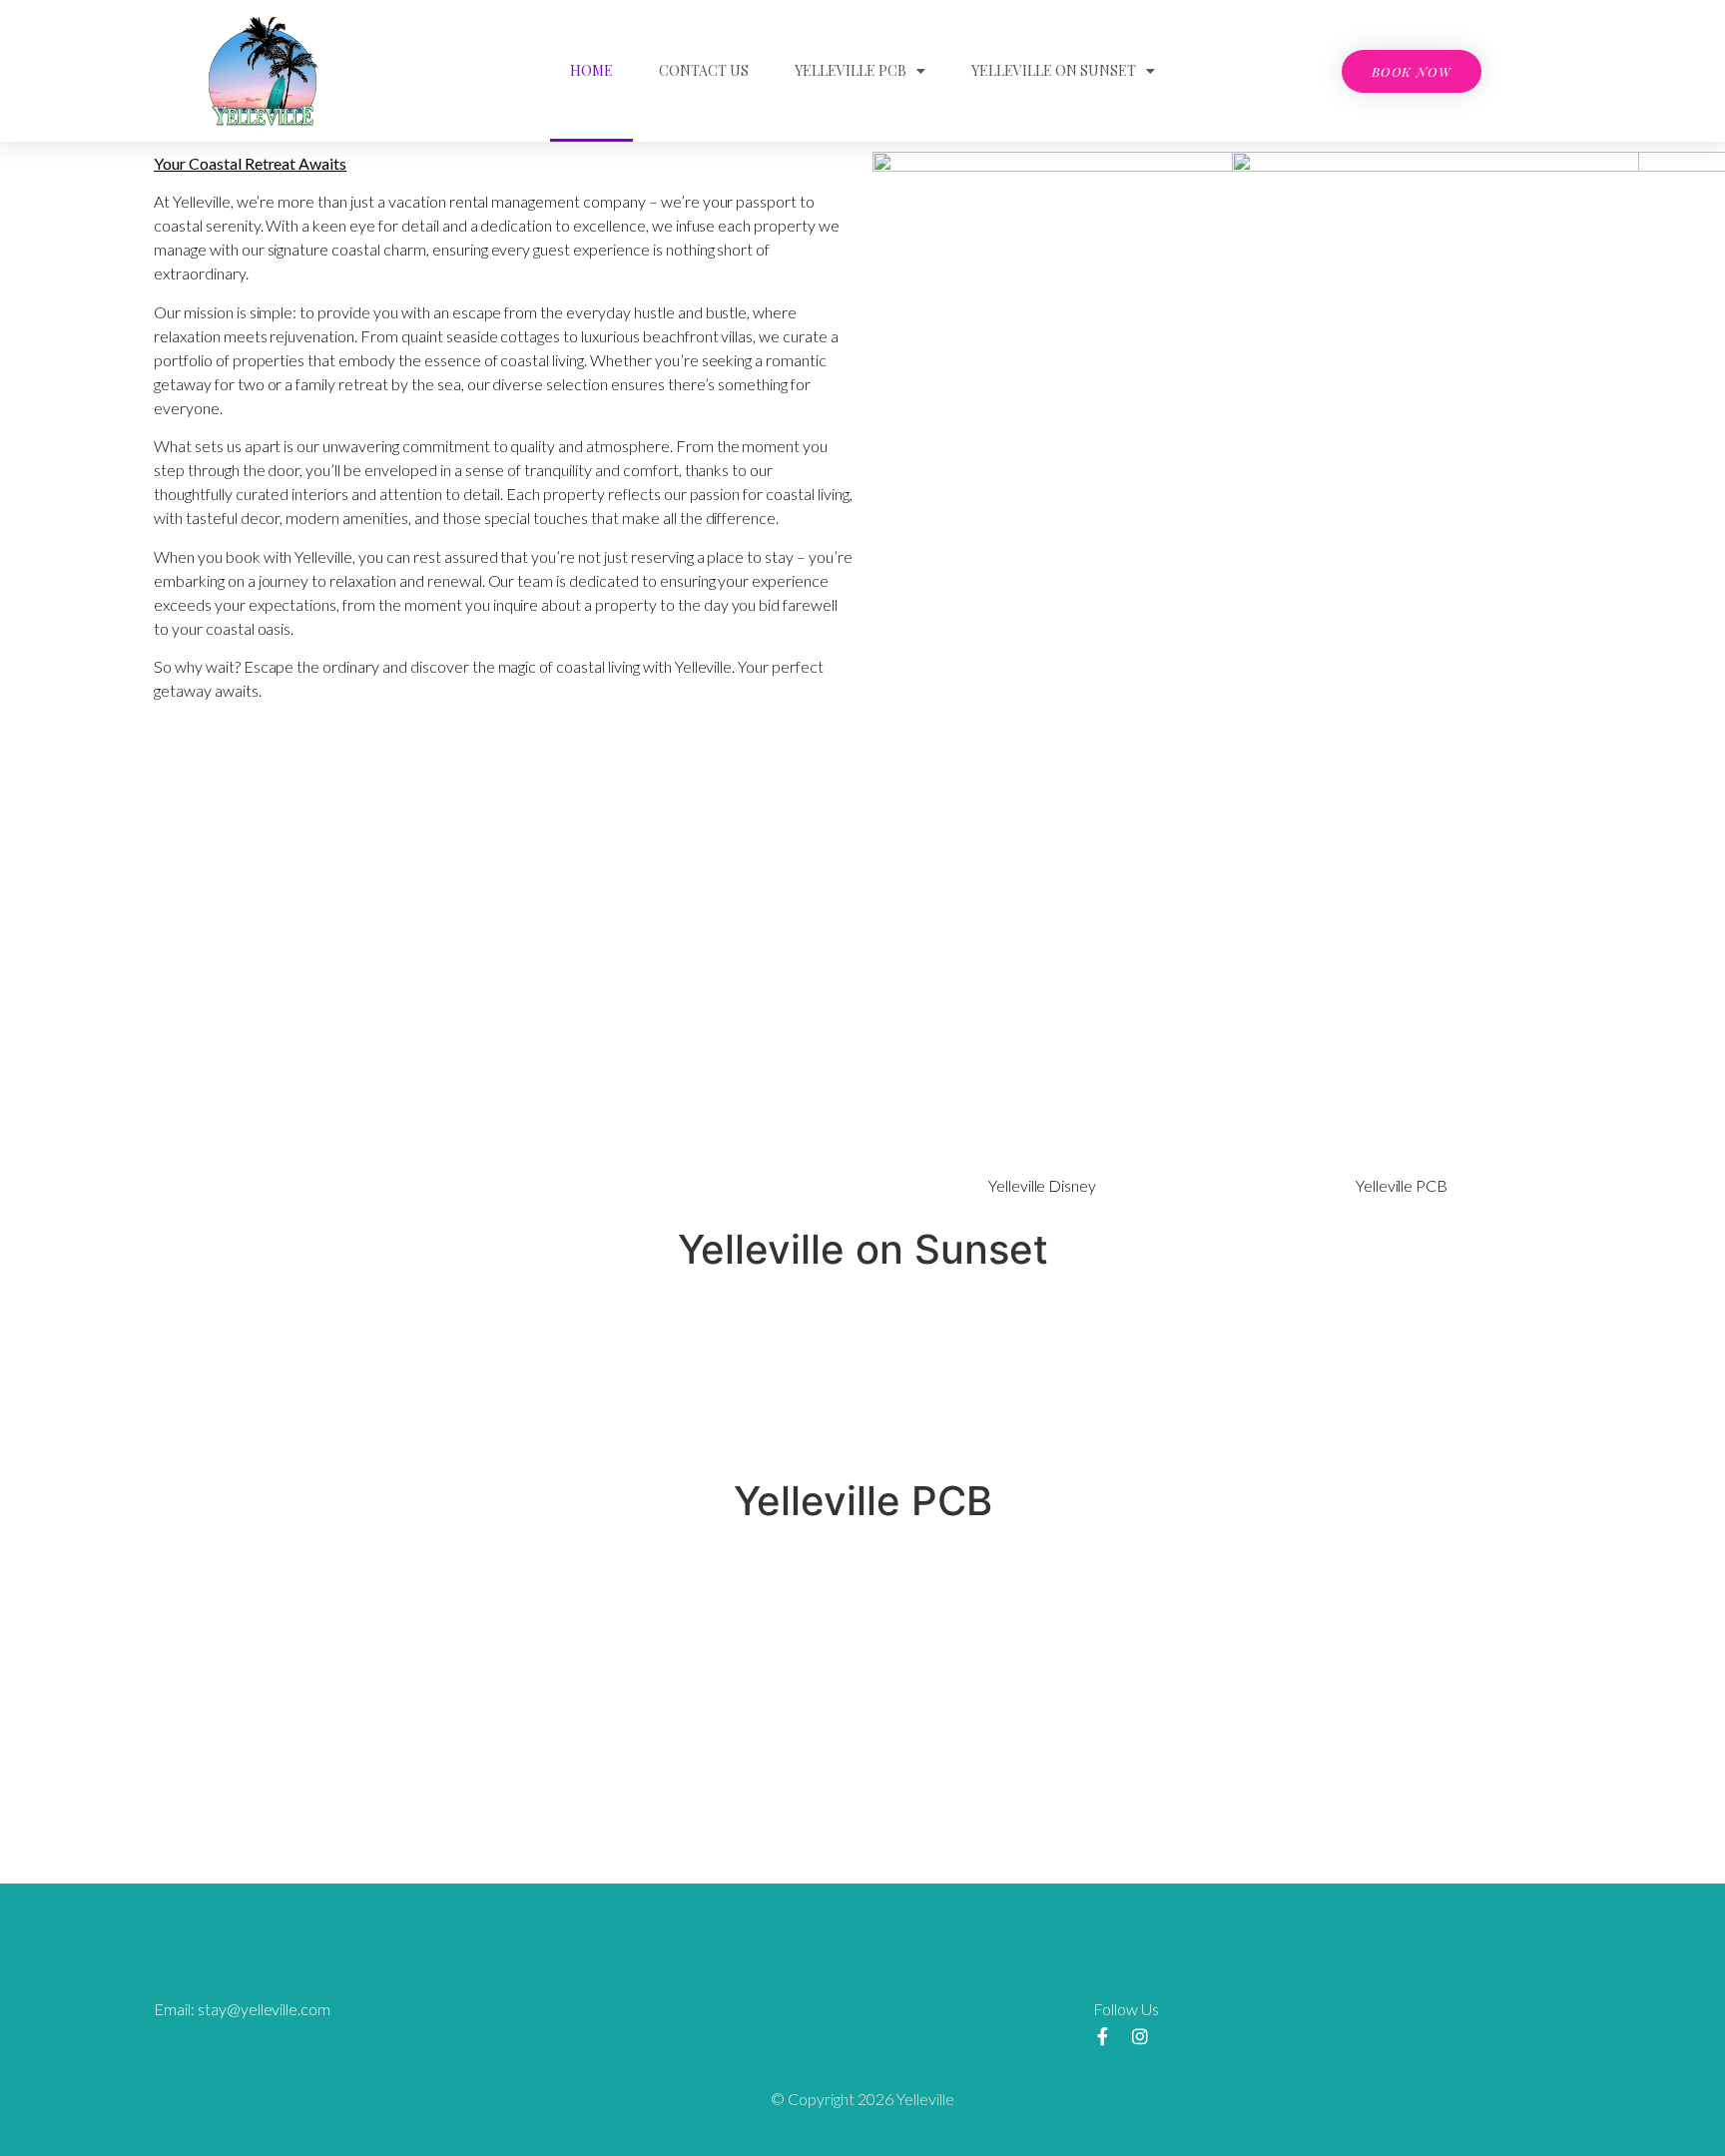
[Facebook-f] (1102, 2036)
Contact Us (704, 70)
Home (591, 70)
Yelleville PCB (851, 70)
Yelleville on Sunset (1054, 70)
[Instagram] (1140, 2036)
